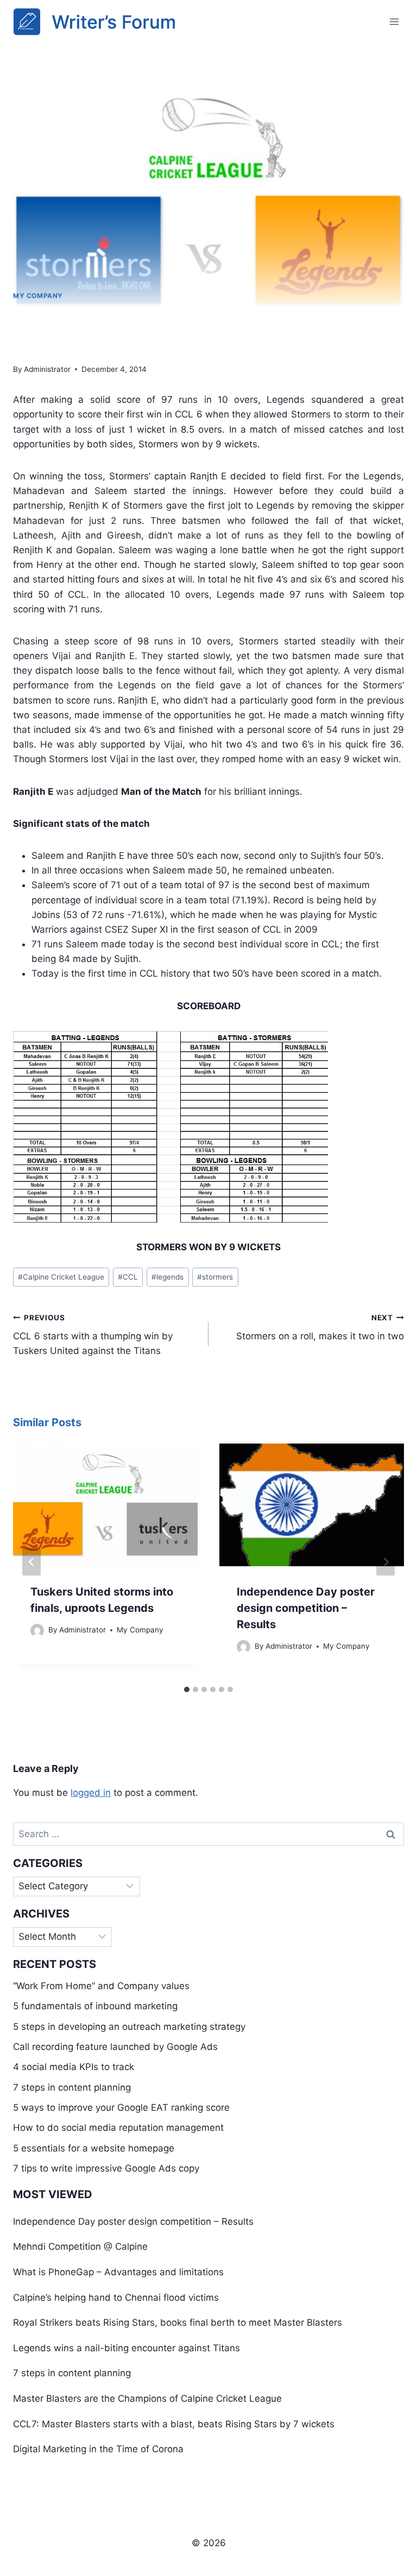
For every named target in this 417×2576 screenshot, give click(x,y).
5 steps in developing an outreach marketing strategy (129, 2027)
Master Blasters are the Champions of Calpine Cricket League (147, 2398)
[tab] (187, 1689)
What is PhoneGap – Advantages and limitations (118, 2272)
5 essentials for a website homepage (94, 2148)
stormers (215, 1277)
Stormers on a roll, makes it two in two (320, 1328)
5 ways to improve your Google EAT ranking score (121, 2107)
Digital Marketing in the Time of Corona (98, 2449)
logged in (91, 1793)
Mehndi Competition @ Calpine (80, 2246)
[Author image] (37, 1631)
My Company (38, 296)
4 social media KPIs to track (74, 2067)
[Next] (386, 1562)
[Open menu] (394, 21)
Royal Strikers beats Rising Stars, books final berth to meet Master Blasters (178, 2322)
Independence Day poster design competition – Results (306, 1608)
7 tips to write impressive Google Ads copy (106, 2168)
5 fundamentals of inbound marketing (95, 2006)
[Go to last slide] (31, 1562)
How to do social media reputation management (118, 2128)
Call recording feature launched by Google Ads (115, 2047)
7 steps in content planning (72, 2087)
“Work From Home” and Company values (101, 1986)
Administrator (47, 369)
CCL (128, 1277)
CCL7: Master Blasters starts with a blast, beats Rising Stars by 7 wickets (174, 2424)
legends (168, 1277)
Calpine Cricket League (61, 1277)
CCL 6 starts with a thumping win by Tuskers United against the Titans (93, 1335)
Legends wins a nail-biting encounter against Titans (127, 2348)
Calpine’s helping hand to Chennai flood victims (116, 2297)
